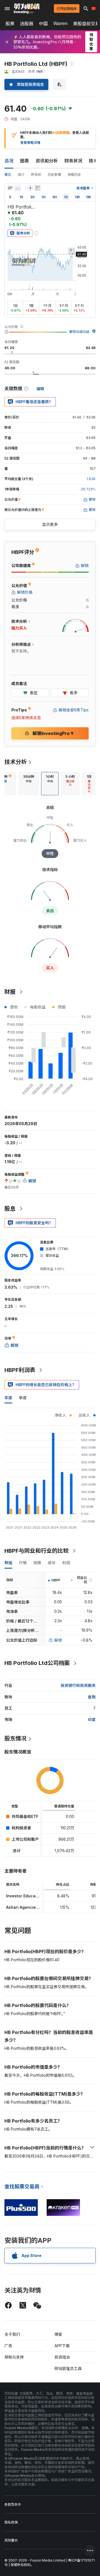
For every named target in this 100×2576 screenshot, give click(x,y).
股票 (10, 24)
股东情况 (16, 1739)
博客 (58, 2334)
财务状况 (73, 161)
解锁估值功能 (79, 332)
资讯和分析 (47, 161)
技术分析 (16, 762)
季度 (23, 1398)
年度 (8, 1398)
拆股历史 (74, 175)
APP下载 (62, 2346)
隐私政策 (11, 2522)
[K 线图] (10, 188)
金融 (92, 1697)
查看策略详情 (30, 143)
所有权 (36, 175)
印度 (92, 1720)
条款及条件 (13, 2504)
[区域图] (18, 188)
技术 (93, 161)
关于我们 (12, 2334)
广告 (8, 2346)
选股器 (27, 24)
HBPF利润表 (20, 1370)
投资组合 (62, 2357)
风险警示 (11, 2540)
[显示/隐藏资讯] (37, 188)
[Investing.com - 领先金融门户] (27, 9)
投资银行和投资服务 (78, 1685)
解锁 (58, 1640)
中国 (43, 24)
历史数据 (54, 175)
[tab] (29, 784)
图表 (24, 161)
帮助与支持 (14, 2357)
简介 (21, 175)
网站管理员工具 (68, 2368)
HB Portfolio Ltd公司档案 (37, 1663)
